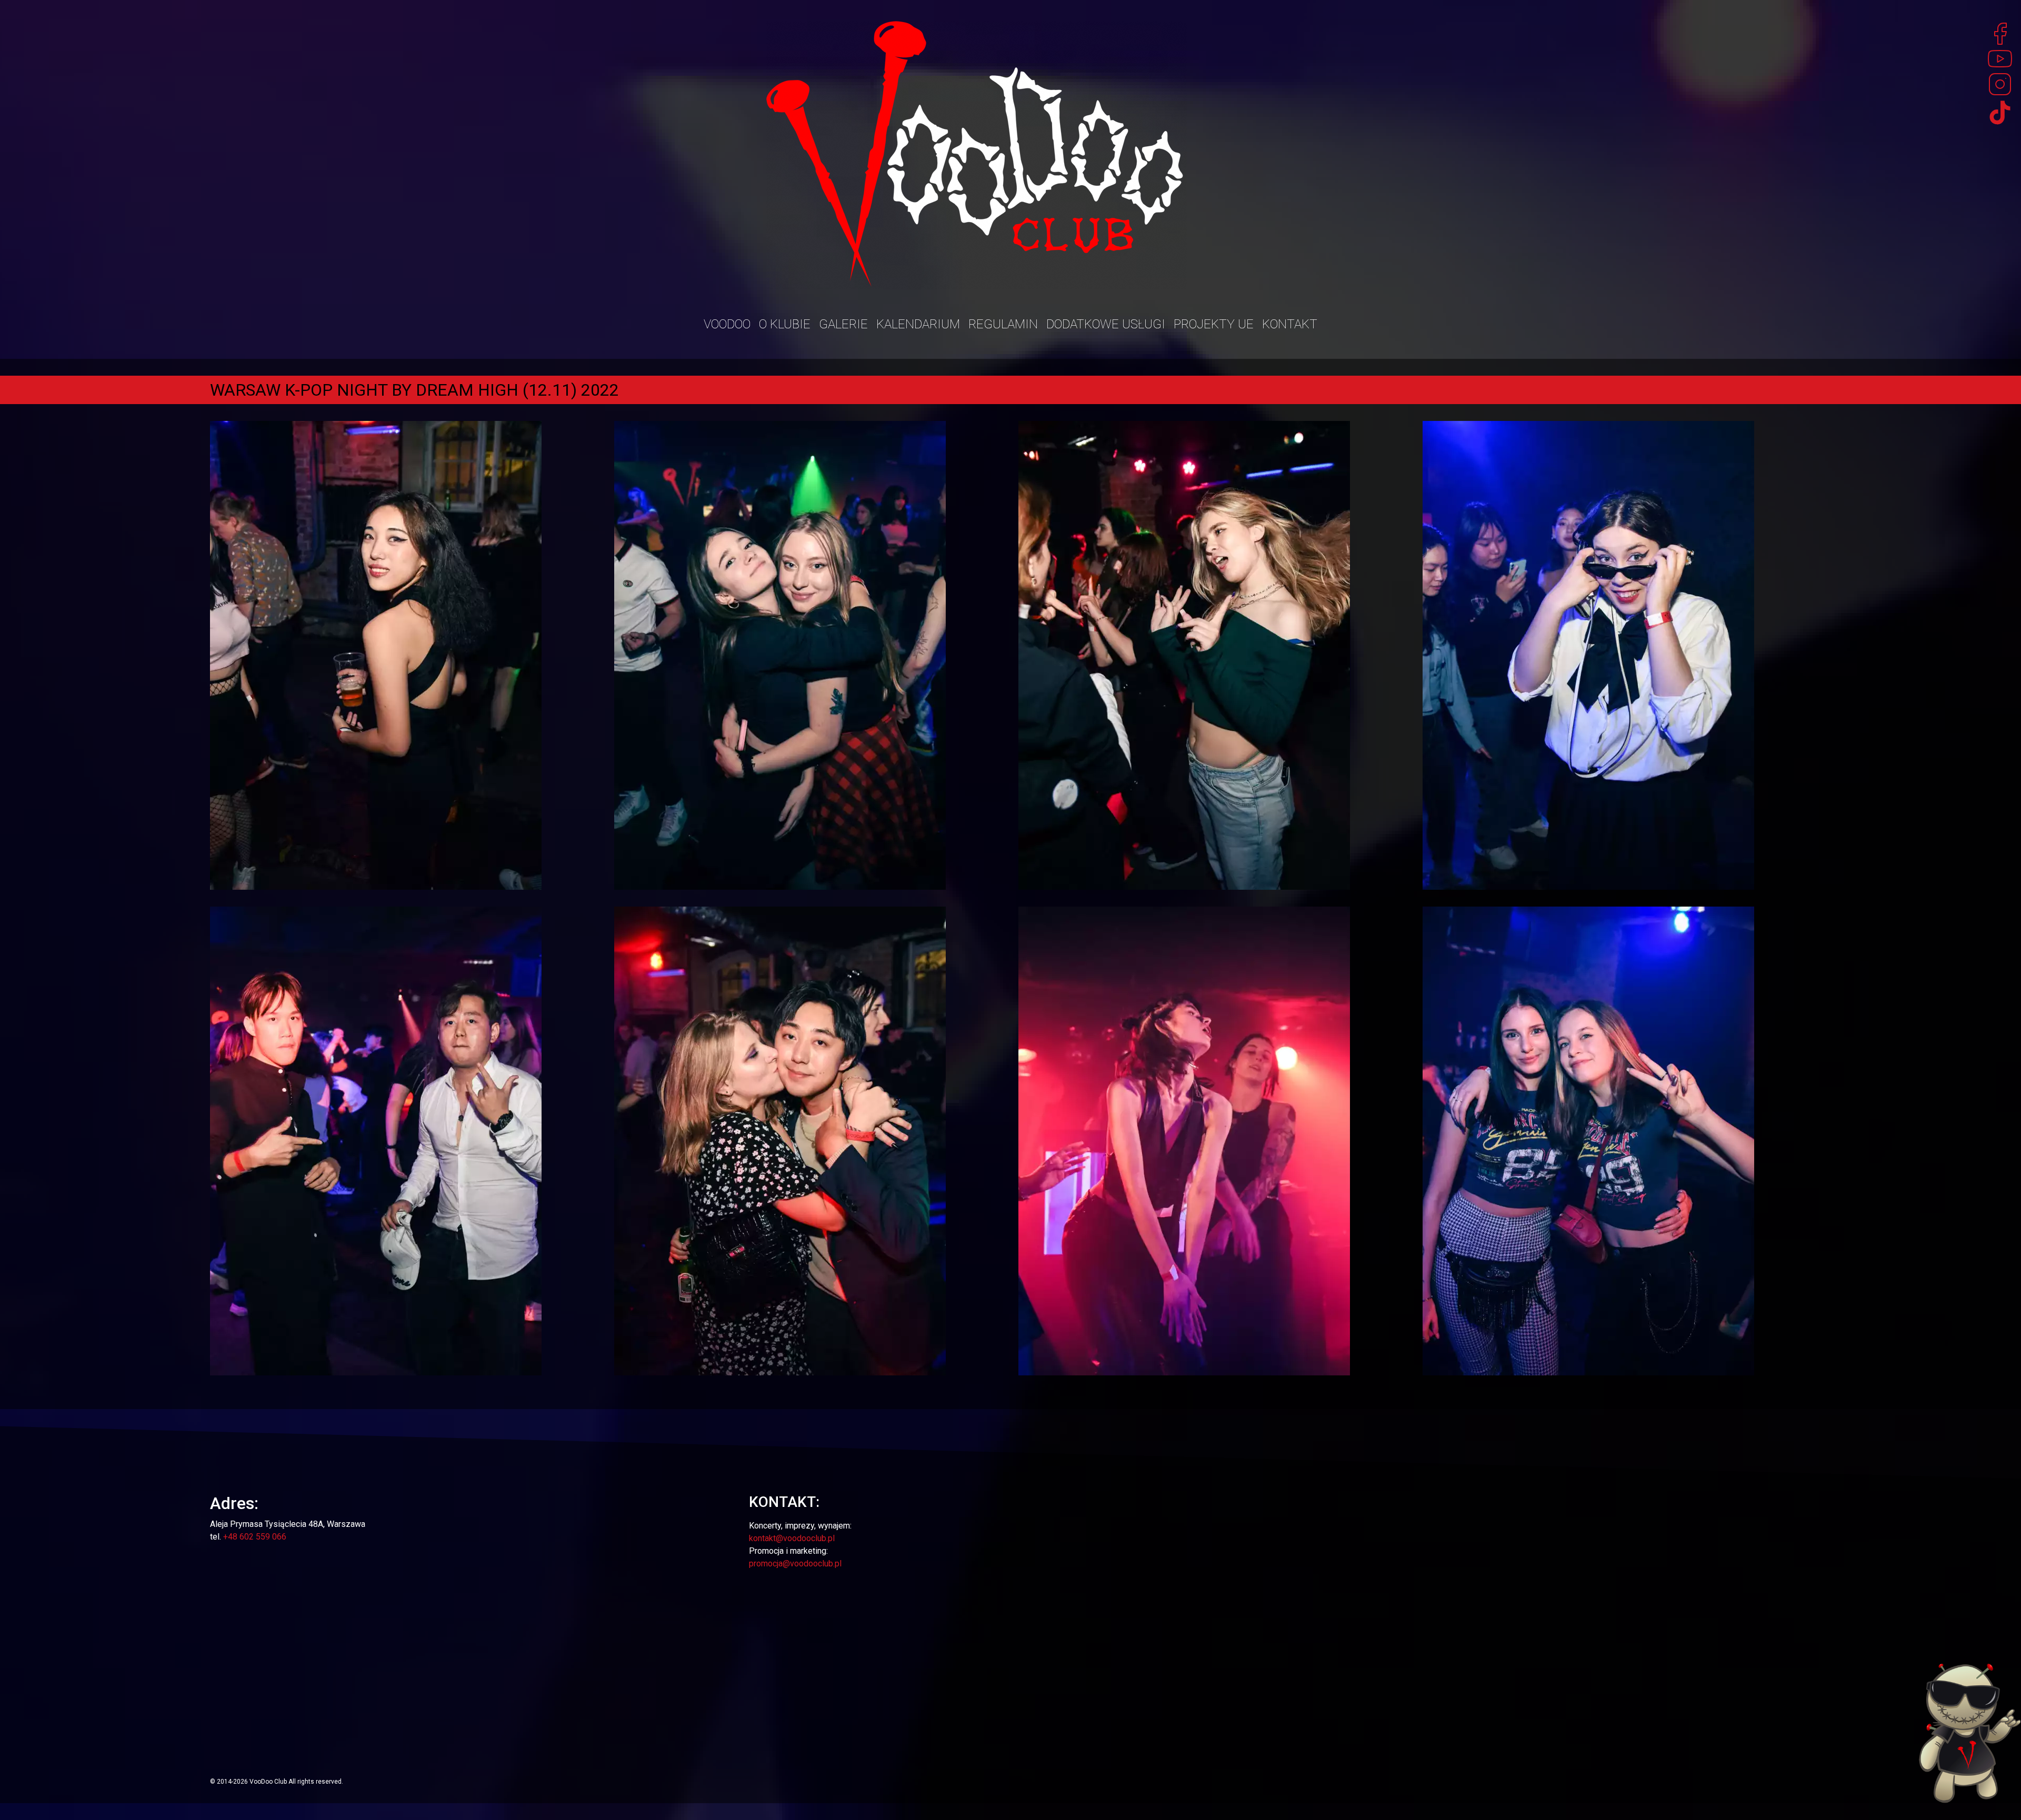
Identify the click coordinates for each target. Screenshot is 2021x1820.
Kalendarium (918, 324)
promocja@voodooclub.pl (795, 1563)
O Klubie (785, 324)
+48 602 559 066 (255, 1537)
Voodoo (727, 324)
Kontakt (1290, 324)
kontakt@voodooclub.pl (792, 1538)
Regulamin (1003, 324)
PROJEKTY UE (1214, 324)
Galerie (843, 324)
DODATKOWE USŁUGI (1106, 324)
